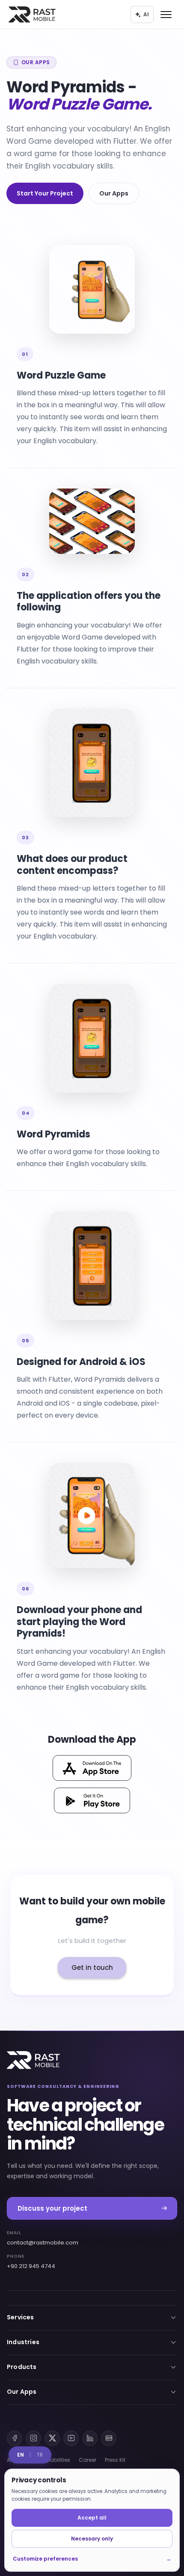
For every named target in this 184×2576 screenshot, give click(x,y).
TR (40, 2455)
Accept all (92, 2518)
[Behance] (109, 2438)
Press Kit (115, 2460)
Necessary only (92, 2539)
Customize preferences (92, 2559)
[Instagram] (33, 2438)
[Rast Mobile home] (33, 2060)
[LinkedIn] (90, 2438)
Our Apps (114, 193)
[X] (52, 2438)
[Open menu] (166, 15)
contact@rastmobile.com (43, 2238)
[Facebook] (15, 2438)
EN (21, 2455)
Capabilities (54, 2460)
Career (88, 2460)
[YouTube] (71, 2438)
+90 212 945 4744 (31, 2262)
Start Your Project (45, 193)
